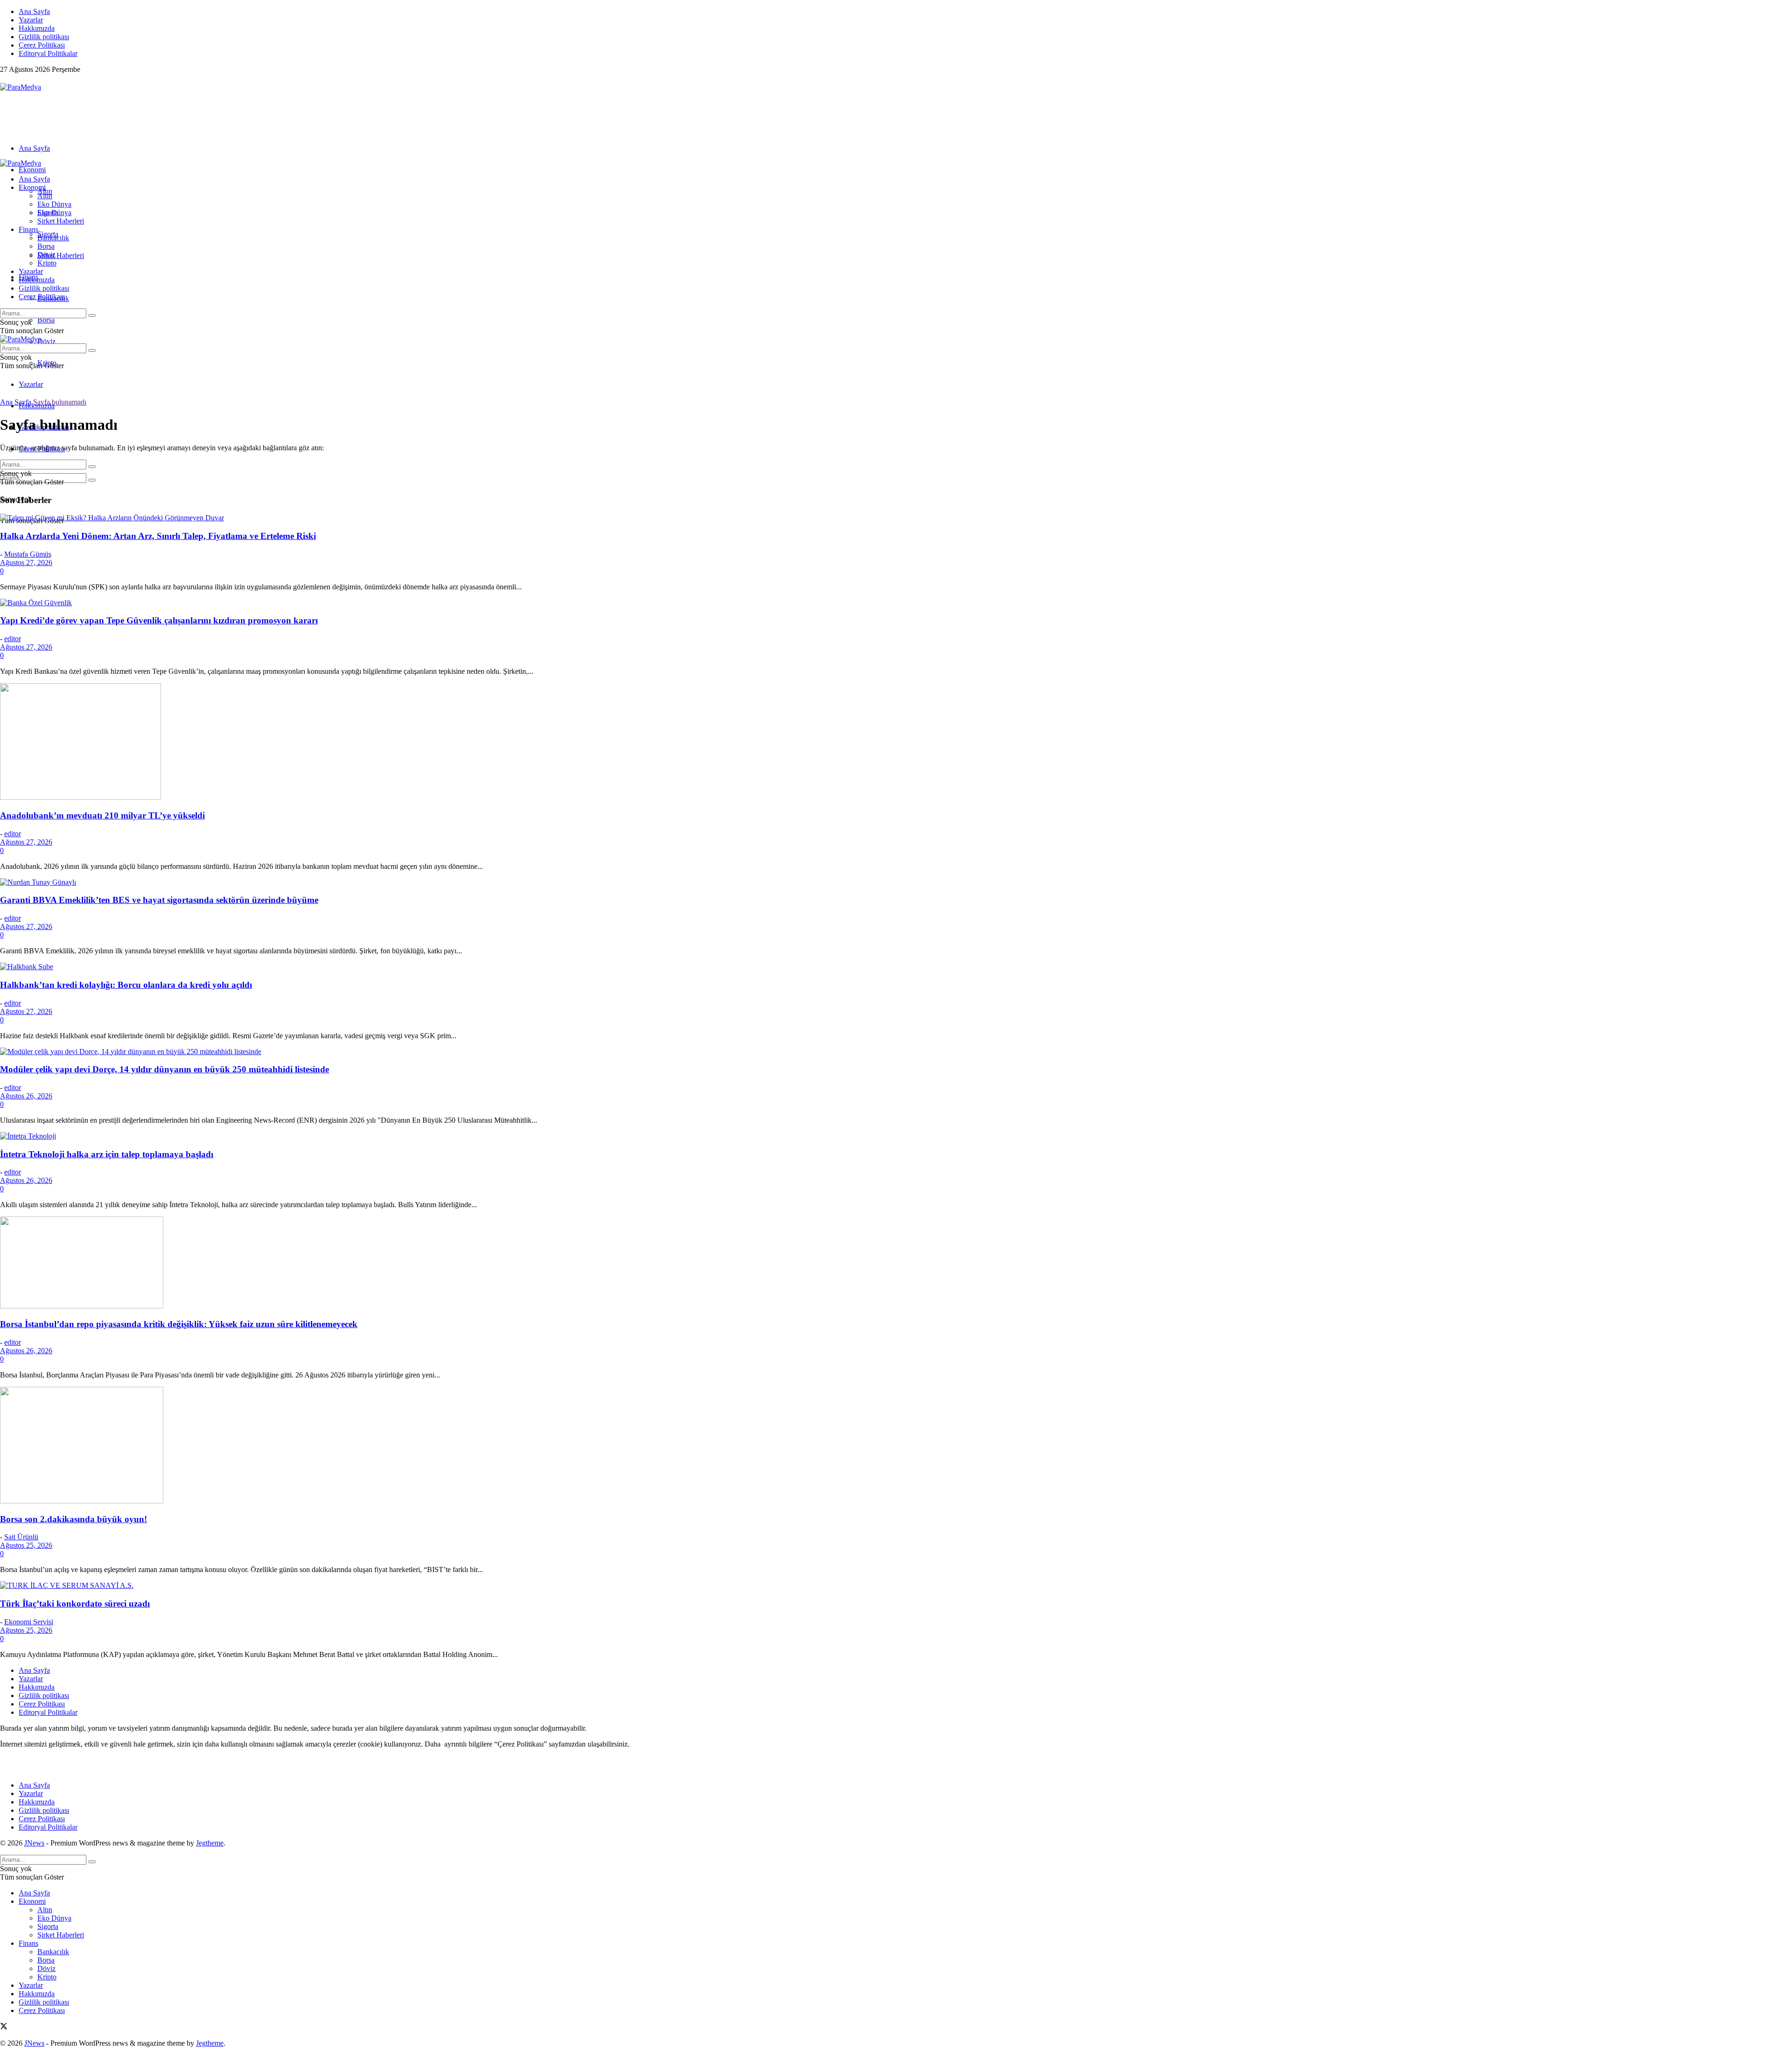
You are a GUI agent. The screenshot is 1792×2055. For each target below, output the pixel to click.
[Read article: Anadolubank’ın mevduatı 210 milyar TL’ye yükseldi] (896, 742)
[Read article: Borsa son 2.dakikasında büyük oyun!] (896, 1446)
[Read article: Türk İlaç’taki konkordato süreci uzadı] (896, 1586)
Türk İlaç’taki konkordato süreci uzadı (75, 1604)
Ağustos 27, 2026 (26, 563)
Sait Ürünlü (21, 1537)
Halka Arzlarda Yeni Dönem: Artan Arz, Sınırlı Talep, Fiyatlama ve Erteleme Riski (158, 536)
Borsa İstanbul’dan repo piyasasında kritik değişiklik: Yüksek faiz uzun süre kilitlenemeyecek (179, 1324)
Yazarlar (31, 20)
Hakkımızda (37, 28)
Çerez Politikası (42, 45)
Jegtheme (210, 1843)
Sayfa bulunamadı (60, 402)
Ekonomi (32, 170)
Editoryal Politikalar (48, 53)
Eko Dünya (54, 204)
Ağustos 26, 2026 (26, 1096)
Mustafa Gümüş (28, 554)
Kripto (47, 263)
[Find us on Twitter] (4, 79)
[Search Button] (92, 480)
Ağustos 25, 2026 (26, 1545)
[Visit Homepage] (21, 87)
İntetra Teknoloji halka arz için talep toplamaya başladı (107, 1154)
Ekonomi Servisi (29, 1622)
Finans (28, 229)
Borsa (46, 320)
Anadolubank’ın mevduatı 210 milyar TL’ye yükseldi (102, 815)
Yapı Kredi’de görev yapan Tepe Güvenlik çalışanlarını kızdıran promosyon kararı (159, 620)
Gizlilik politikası (44, 37)
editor (13, 639)
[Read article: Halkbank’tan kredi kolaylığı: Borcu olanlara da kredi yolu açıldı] (896, 967)
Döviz (46, 341)
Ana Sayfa (34, 11)
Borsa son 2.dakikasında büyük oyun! (73, 1519)
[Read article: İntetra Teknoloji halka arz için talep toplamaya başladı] (896, 1136)
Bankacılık (53, 238)
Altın (45, 196)
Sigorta (48, 213)
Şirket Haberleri (61, 255)
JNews (34, 1843)
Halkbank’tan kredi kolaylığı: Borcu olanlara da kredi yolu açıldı (126, 985)
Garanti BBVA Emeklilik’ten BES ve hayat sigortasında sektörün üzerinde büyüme (159, 900)
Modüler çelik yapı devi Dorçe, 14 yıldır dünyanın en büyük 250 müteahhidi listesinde (164, 1069)
